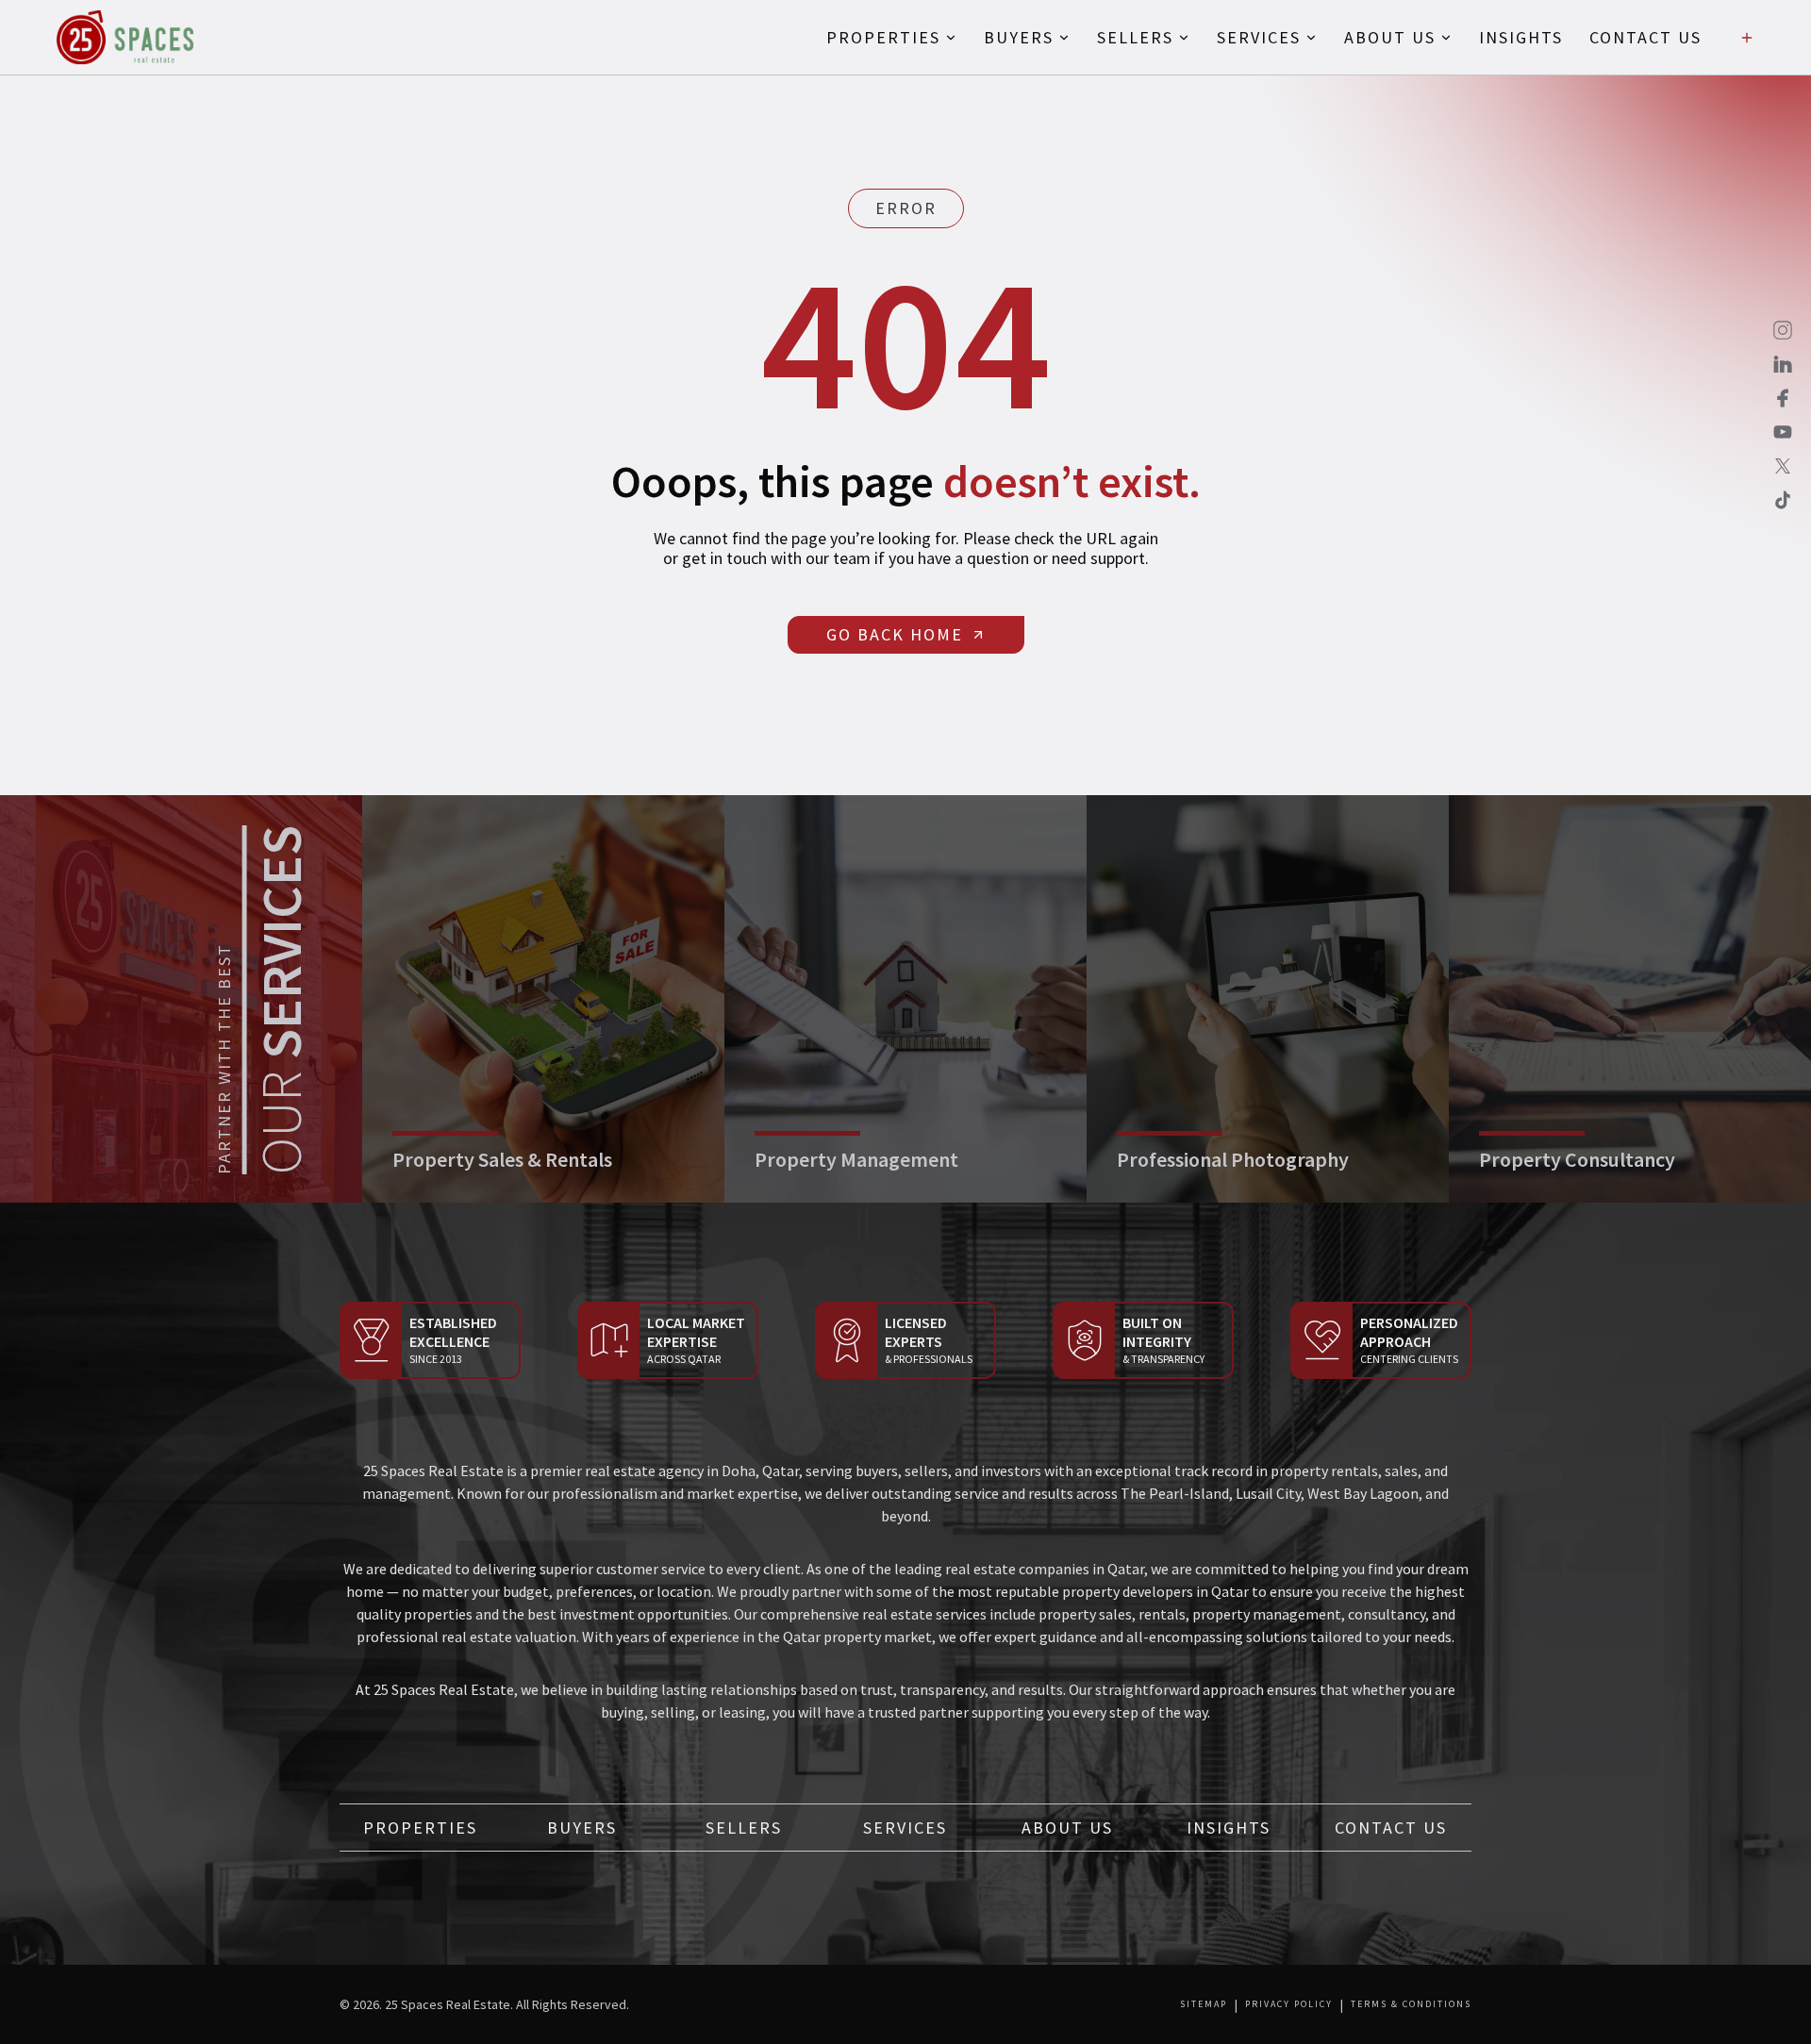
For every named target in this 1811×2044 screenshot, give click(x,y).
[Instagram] (1783, 330)
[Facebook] (1783, 398)
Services (905, 1828)
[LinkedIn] (1783, 364)
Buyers (582, 1828)
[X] (1783, 466)
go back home (895, 634)
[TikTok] (1783, 500)
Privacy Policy (1289, 2004)
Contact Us (1391, 1828)
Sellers (744, 1828)
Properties (420, 1828)
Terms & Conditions (1411, 2004)
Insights (1229, 1828)
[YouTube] (1783, 432)
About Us (1067, 1828)
